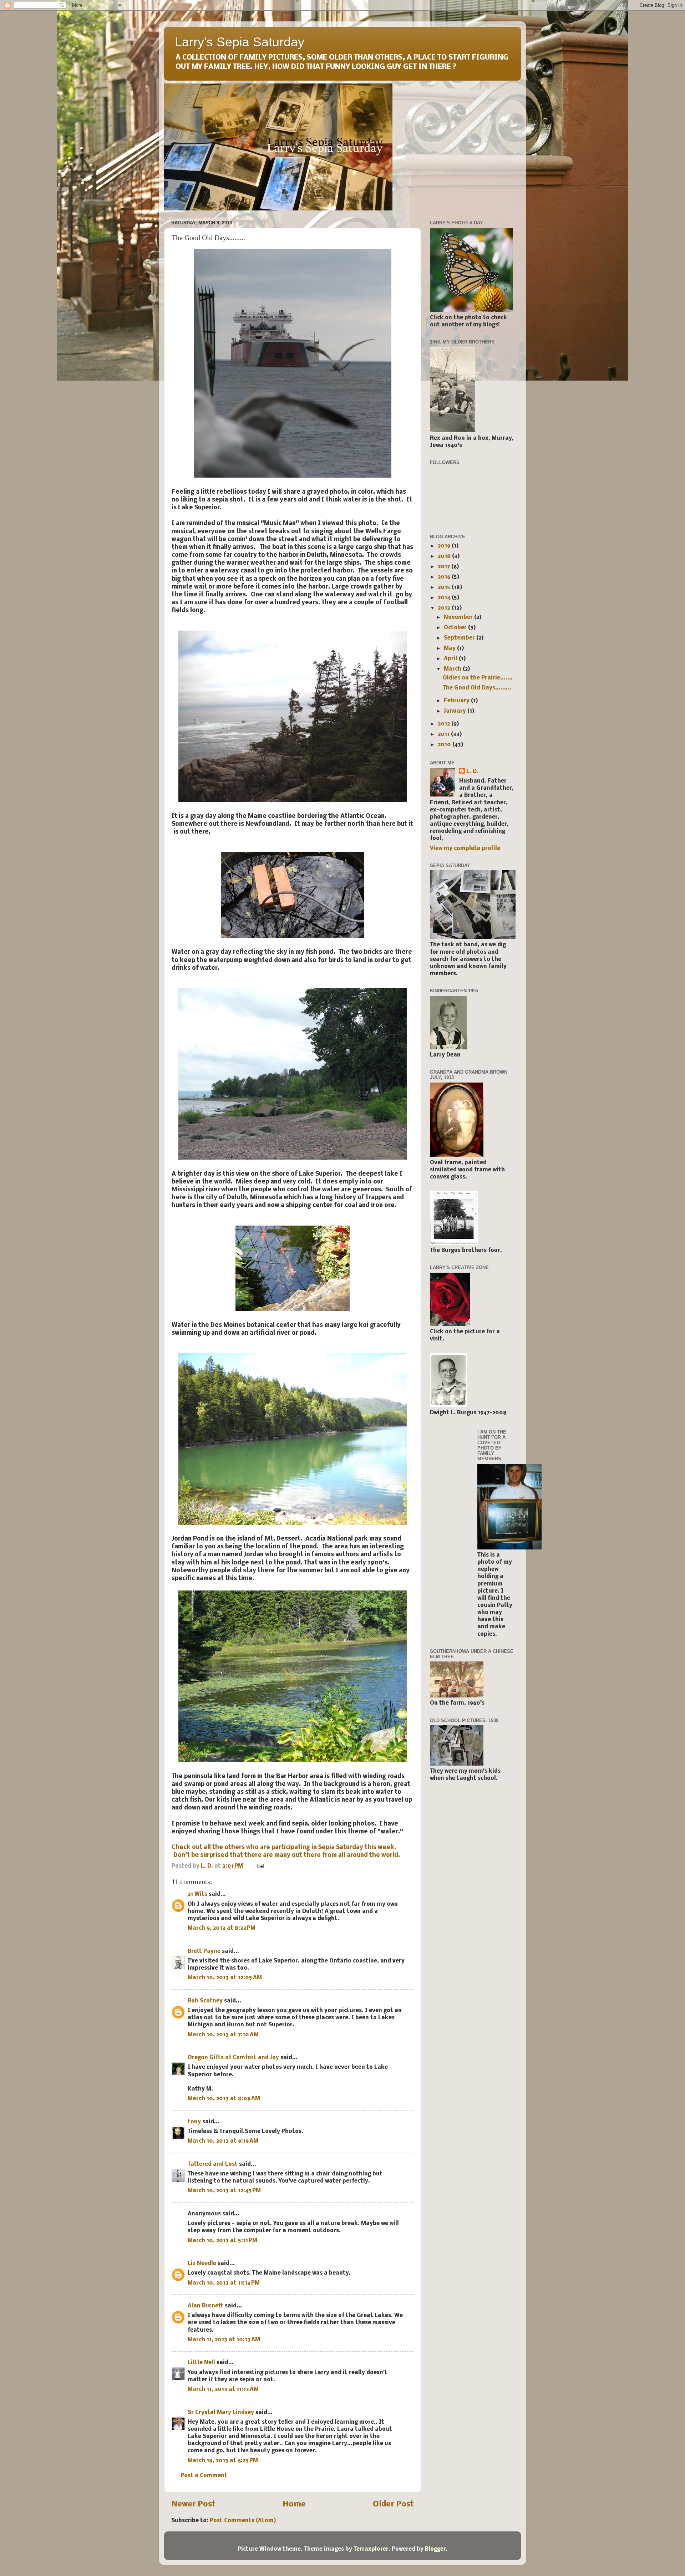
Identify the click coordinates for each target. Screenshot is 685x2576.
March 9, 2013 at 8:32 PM (222, 1928)
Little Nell (201, 2363)
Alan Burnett (205, 2306)
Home (294, 2504)
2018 (445, 556)
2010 (445, 745)
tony (194, 2122)
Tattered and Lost (213, 2164)
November (459, 617)
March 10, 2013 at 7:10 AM (223, 2035)
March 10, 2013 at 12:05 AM (225, 1978)
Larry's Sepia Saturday (240, 42)
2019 (445, 546)
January (456, 711)
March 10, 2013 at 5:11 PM (222, 2241)
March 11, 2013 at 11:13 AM (223, 2389)
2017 (445, 567)
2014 (445, 598)
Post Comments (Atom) (243, 2521)
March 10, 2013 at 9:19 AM (223, 2141)
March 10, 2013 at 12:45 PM (224, 2191)
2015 (445, 587)
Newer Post (193, 2504)
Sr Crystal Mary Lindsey (221, 2413)
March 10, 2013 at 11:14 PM (224, 2283)
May (450, 648)
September (460, 638)
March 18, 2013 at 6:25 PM (223, 2461)
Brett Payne (204, 1951)
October (456, 628)
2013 (445, 608)
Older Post (393, 2504)
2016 (445, 577)
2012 (445, 724)
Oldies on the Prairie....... (478, 678)
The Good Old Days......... (477, 688)
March (453, 669)
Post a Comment (204, 2476)
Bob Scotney (205, 2001)
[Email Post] (260, 1866)
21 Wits (197, 1894)
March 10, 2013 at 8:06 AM (224, 2099)
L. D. (472, 772)
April (451, 659)
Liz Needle (202, 2264)
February (457, 701)
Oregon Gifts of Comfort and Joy (233, 2058)
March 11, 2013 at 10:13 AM (224, 2340)
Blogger (435, 2549)
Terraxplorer (371, 2549)
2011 (444, 734)
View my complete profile (465, 849)
